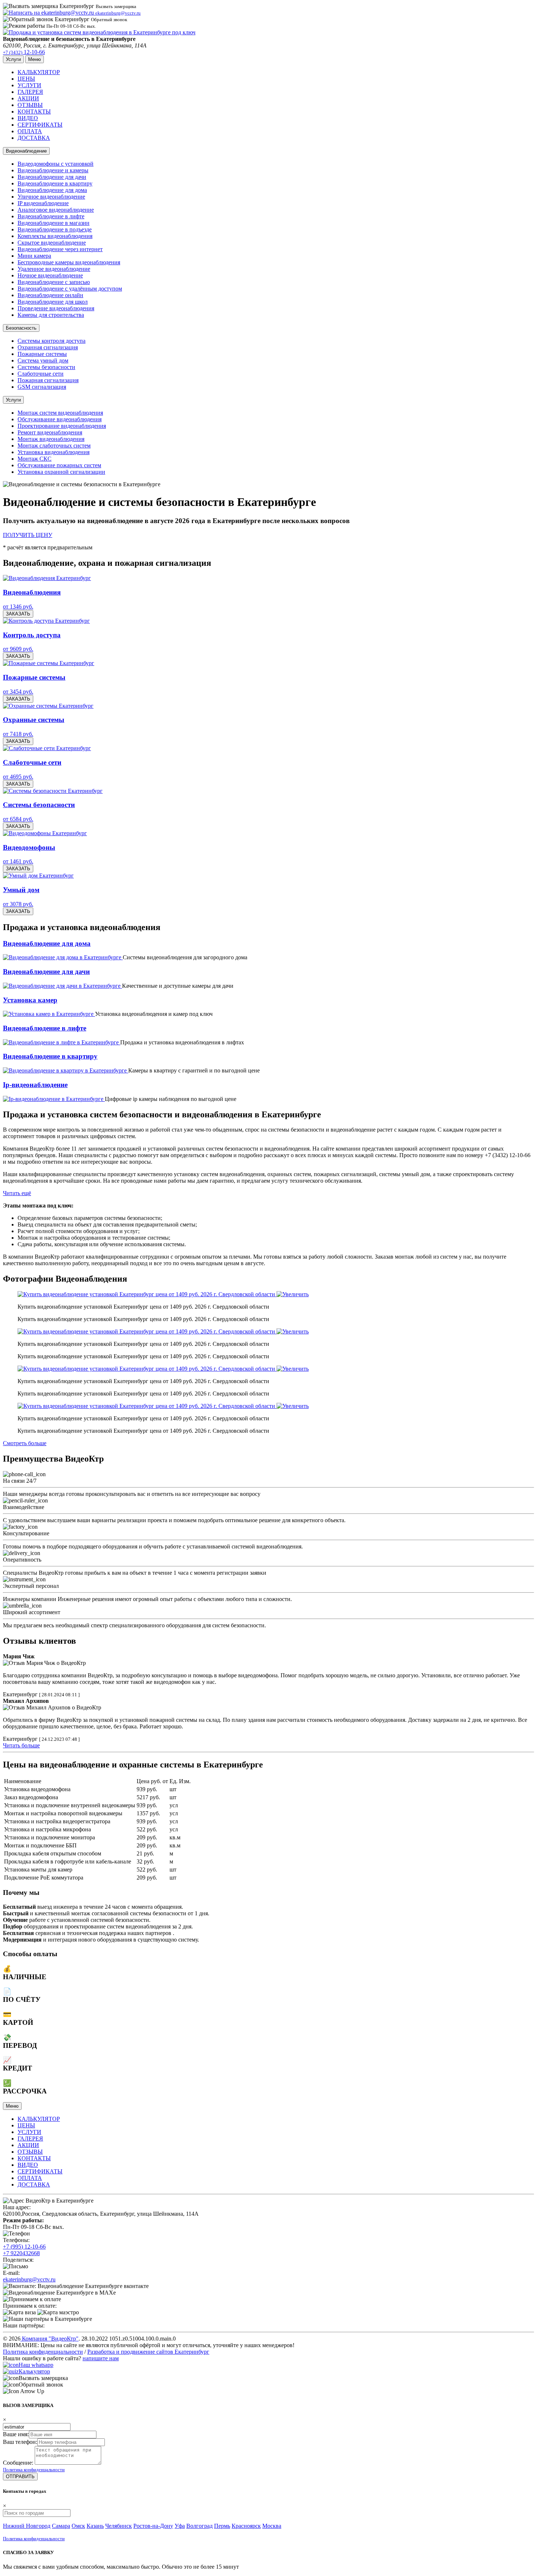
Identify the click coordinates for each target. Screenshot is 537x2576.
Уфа (180, 2526)
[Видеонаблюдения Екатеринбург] (47, 578)
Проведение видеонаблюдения (56, 308)
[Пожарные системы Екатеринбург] (49, 663)
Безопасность (21, 328)
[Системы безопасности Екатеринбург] (53, 791)
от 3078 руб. (18, 904)
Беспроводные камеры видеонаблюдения (69, 262)
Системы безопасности (46, 367)
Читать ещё (17, 1193)
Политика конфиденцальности (34, 2470)
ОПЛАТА (30, 131)
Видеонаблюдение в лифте (51, 216)
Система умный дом (43, 360)
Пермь (222, 2526)
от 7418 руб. (18, 734)
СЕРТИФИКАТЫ (40, 125)
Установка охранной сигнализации (61, 472)
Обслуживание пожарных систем (59, 465)
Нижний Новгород (27, 2526)
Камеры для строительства (51, 315)
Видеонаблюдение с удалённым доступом (70, 289)
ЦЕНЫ (26, 79)
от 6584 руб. (18, 819)
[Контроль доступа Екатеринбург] (46, 621)
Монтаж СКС (35, 459)
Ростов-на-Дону (153, 2526)
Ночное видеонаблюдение (50, 275)
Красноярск (246, 2526)
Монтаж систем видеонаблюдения (60, 413)
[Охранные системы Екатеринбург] (48, 706)
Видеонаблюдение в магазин (54, 223)
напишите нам (101, 2358)
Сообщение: (18, 2463)
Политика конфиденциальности (43, 2352)
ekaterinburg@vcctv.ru (29, 2279)
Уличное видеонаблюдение (51, 197)
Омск (78, 2526)
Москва (272, 2526)
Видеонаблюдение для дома (52, 190)
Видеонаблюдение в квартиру (55, 183)
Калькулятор (34, 2371)
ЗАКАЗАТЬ (18, 614)
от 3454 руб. (18, 692)
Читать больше (21, 1745)
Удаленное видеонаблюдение (54, 269)
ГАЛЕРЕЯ (30, 92)
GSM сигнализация (42, 387)
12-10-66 (24, 52)
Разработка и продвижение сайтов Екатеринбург (148, 2352)
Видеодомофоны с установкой (56, 164)
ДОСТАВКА (34, 138)
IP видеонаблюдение (43, 203)
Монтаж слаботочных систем (54, 446)
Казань (95, 2526)
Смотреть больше (25, 1443)
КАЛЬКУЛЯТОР (39, 72)
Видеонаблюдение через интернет (60, 249)
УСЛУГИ (29, 85)
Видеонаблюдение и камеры (53, 170)
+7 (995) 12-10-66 (24, 2247)
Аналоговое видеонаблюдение (56, 210)
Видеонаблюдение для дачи (52, 177)
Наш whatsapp (36, 2365)
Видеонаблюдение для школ (53, 302)
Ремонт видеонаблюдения (50, 432)
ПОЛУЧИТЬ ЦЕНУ (28, 535)
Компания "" (49, 2339)
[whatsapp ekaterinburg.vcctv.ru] (11, 2365)
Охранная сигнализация (48, 347)
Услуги (13, 400)
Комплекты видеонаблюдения (55, 236)
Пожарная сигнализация (48, 380)
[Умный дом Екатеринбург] (38, 876)
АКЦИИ (28, 98)
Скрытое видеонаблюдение (52, 243)
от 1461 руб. (18, 861)
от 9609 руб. (18, 649)
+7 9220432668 (21, 2253)
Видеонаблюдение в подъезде (55, 229)
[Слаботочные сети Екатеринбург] (47, 748)
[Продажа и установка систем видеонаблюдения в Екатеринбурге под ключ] (99, 32)
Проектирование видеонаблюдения (62, 426)
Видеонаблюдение (26, 151)
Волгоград (199, 2526)
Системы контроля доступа (52, 341)
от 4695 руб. (18, 777)
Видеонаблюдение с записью (54, 282)
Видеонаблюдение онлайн (50, 295)
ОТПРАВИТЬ (20, 2477)
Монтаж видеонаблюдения (51, 439)
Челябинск (119, 2526)
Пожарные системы (42, 354)
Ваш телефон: (20, 2442)
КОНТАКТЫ (34, 112)
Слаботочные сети (41, 374)
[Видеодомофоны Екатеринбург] (45, 833)
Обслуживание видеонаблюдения (60, 419)
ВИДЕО (28, 118)
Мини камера (34, 256)
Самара (61, 2526)
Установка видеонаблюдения (54, 452)
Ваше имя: (16, 2434)
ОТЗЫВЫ (30, 105)
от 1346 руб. (18, 606)
